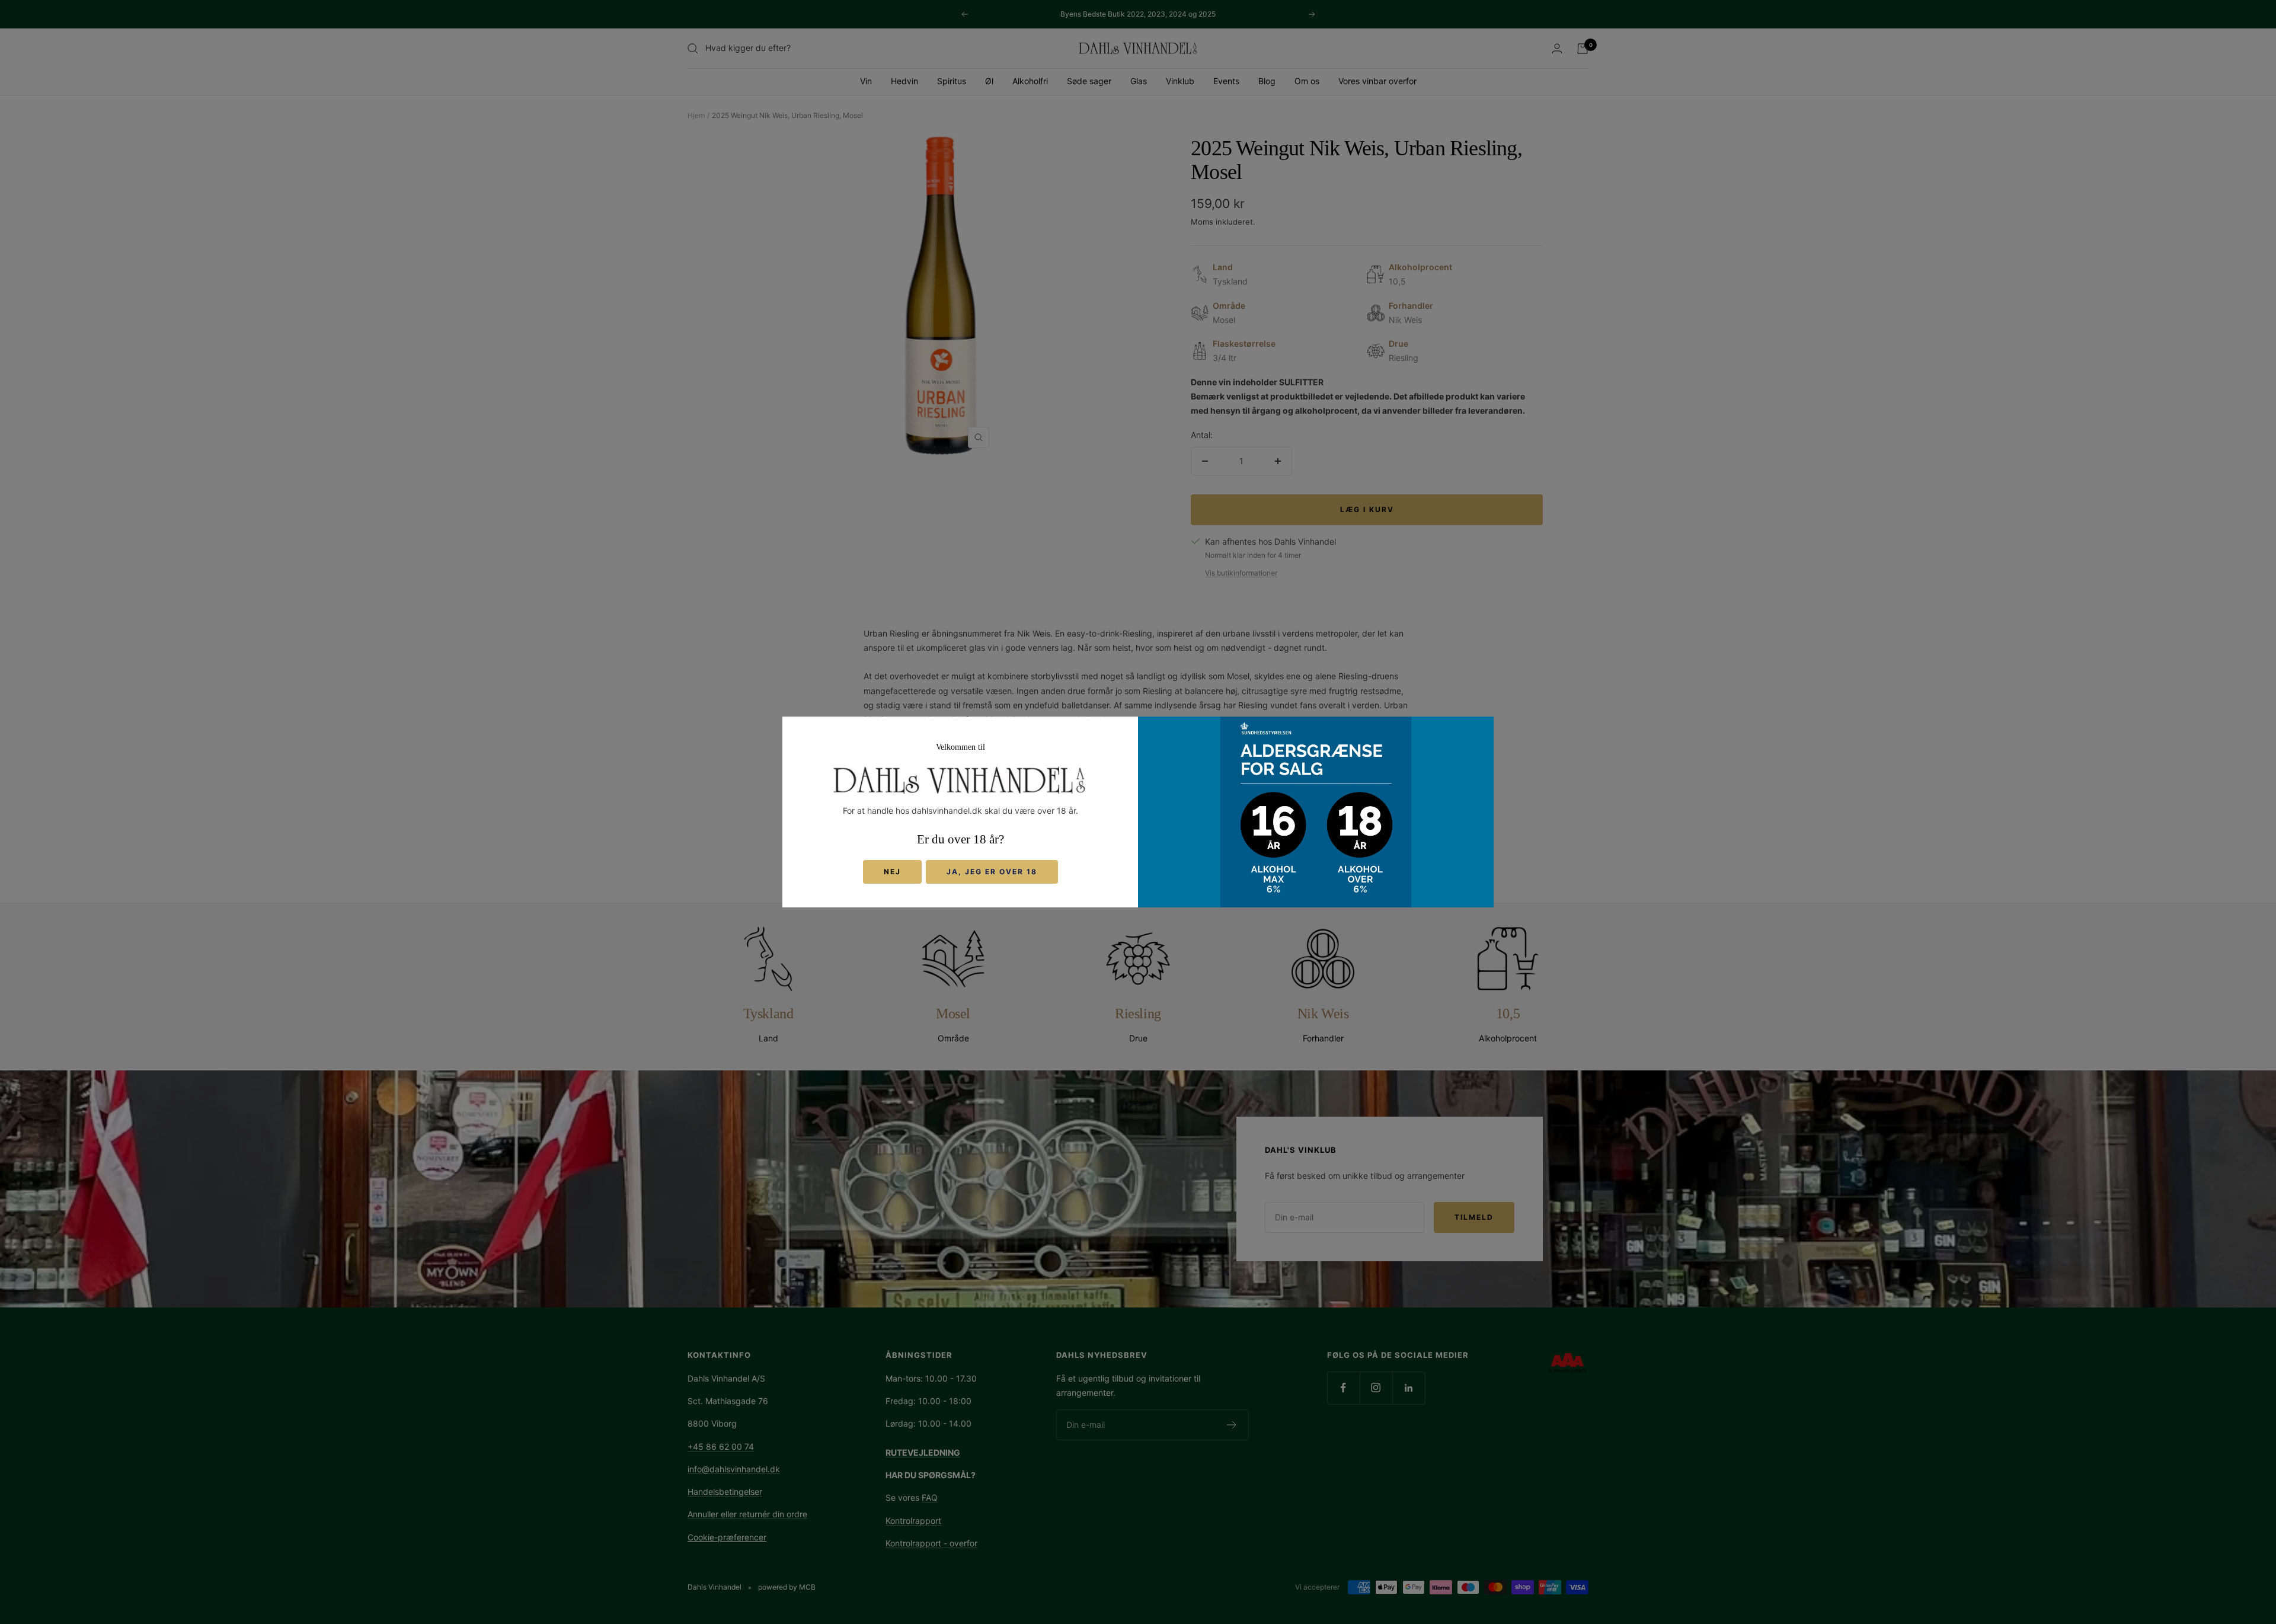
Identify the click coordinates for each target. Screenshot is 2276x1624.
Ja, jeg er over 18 (992, 872)
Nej (892, 872)
